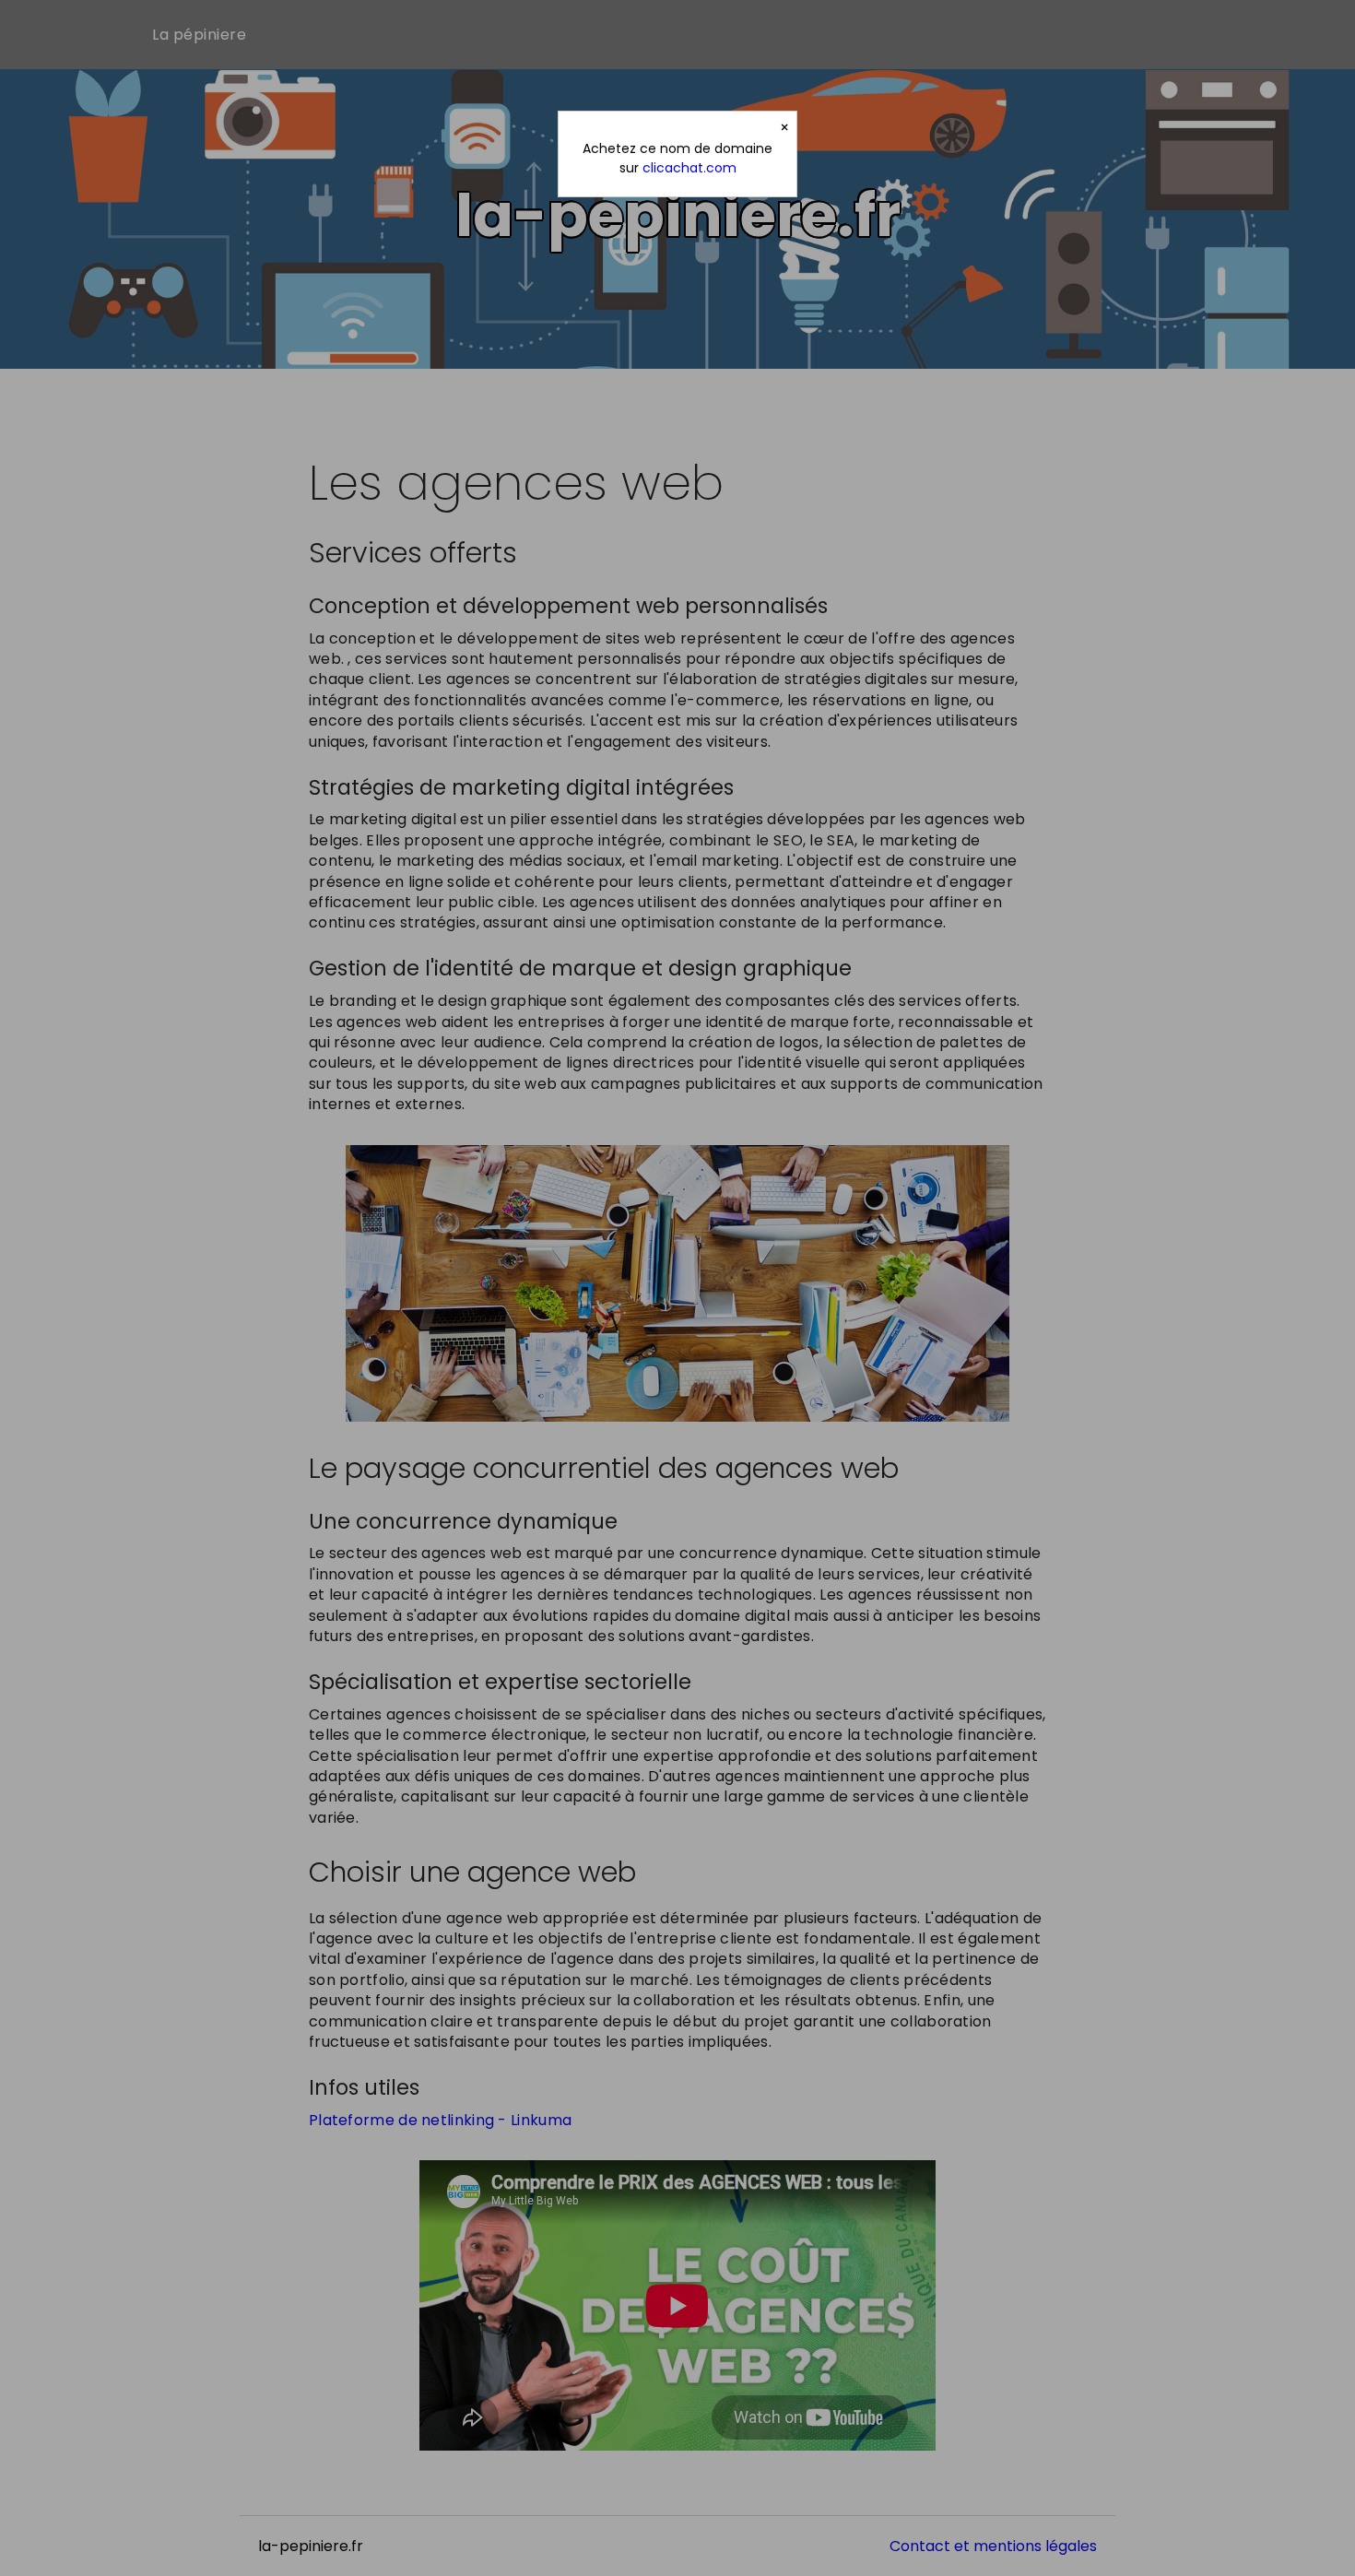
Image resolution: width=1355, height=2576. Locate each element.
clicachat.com (689, 168)
